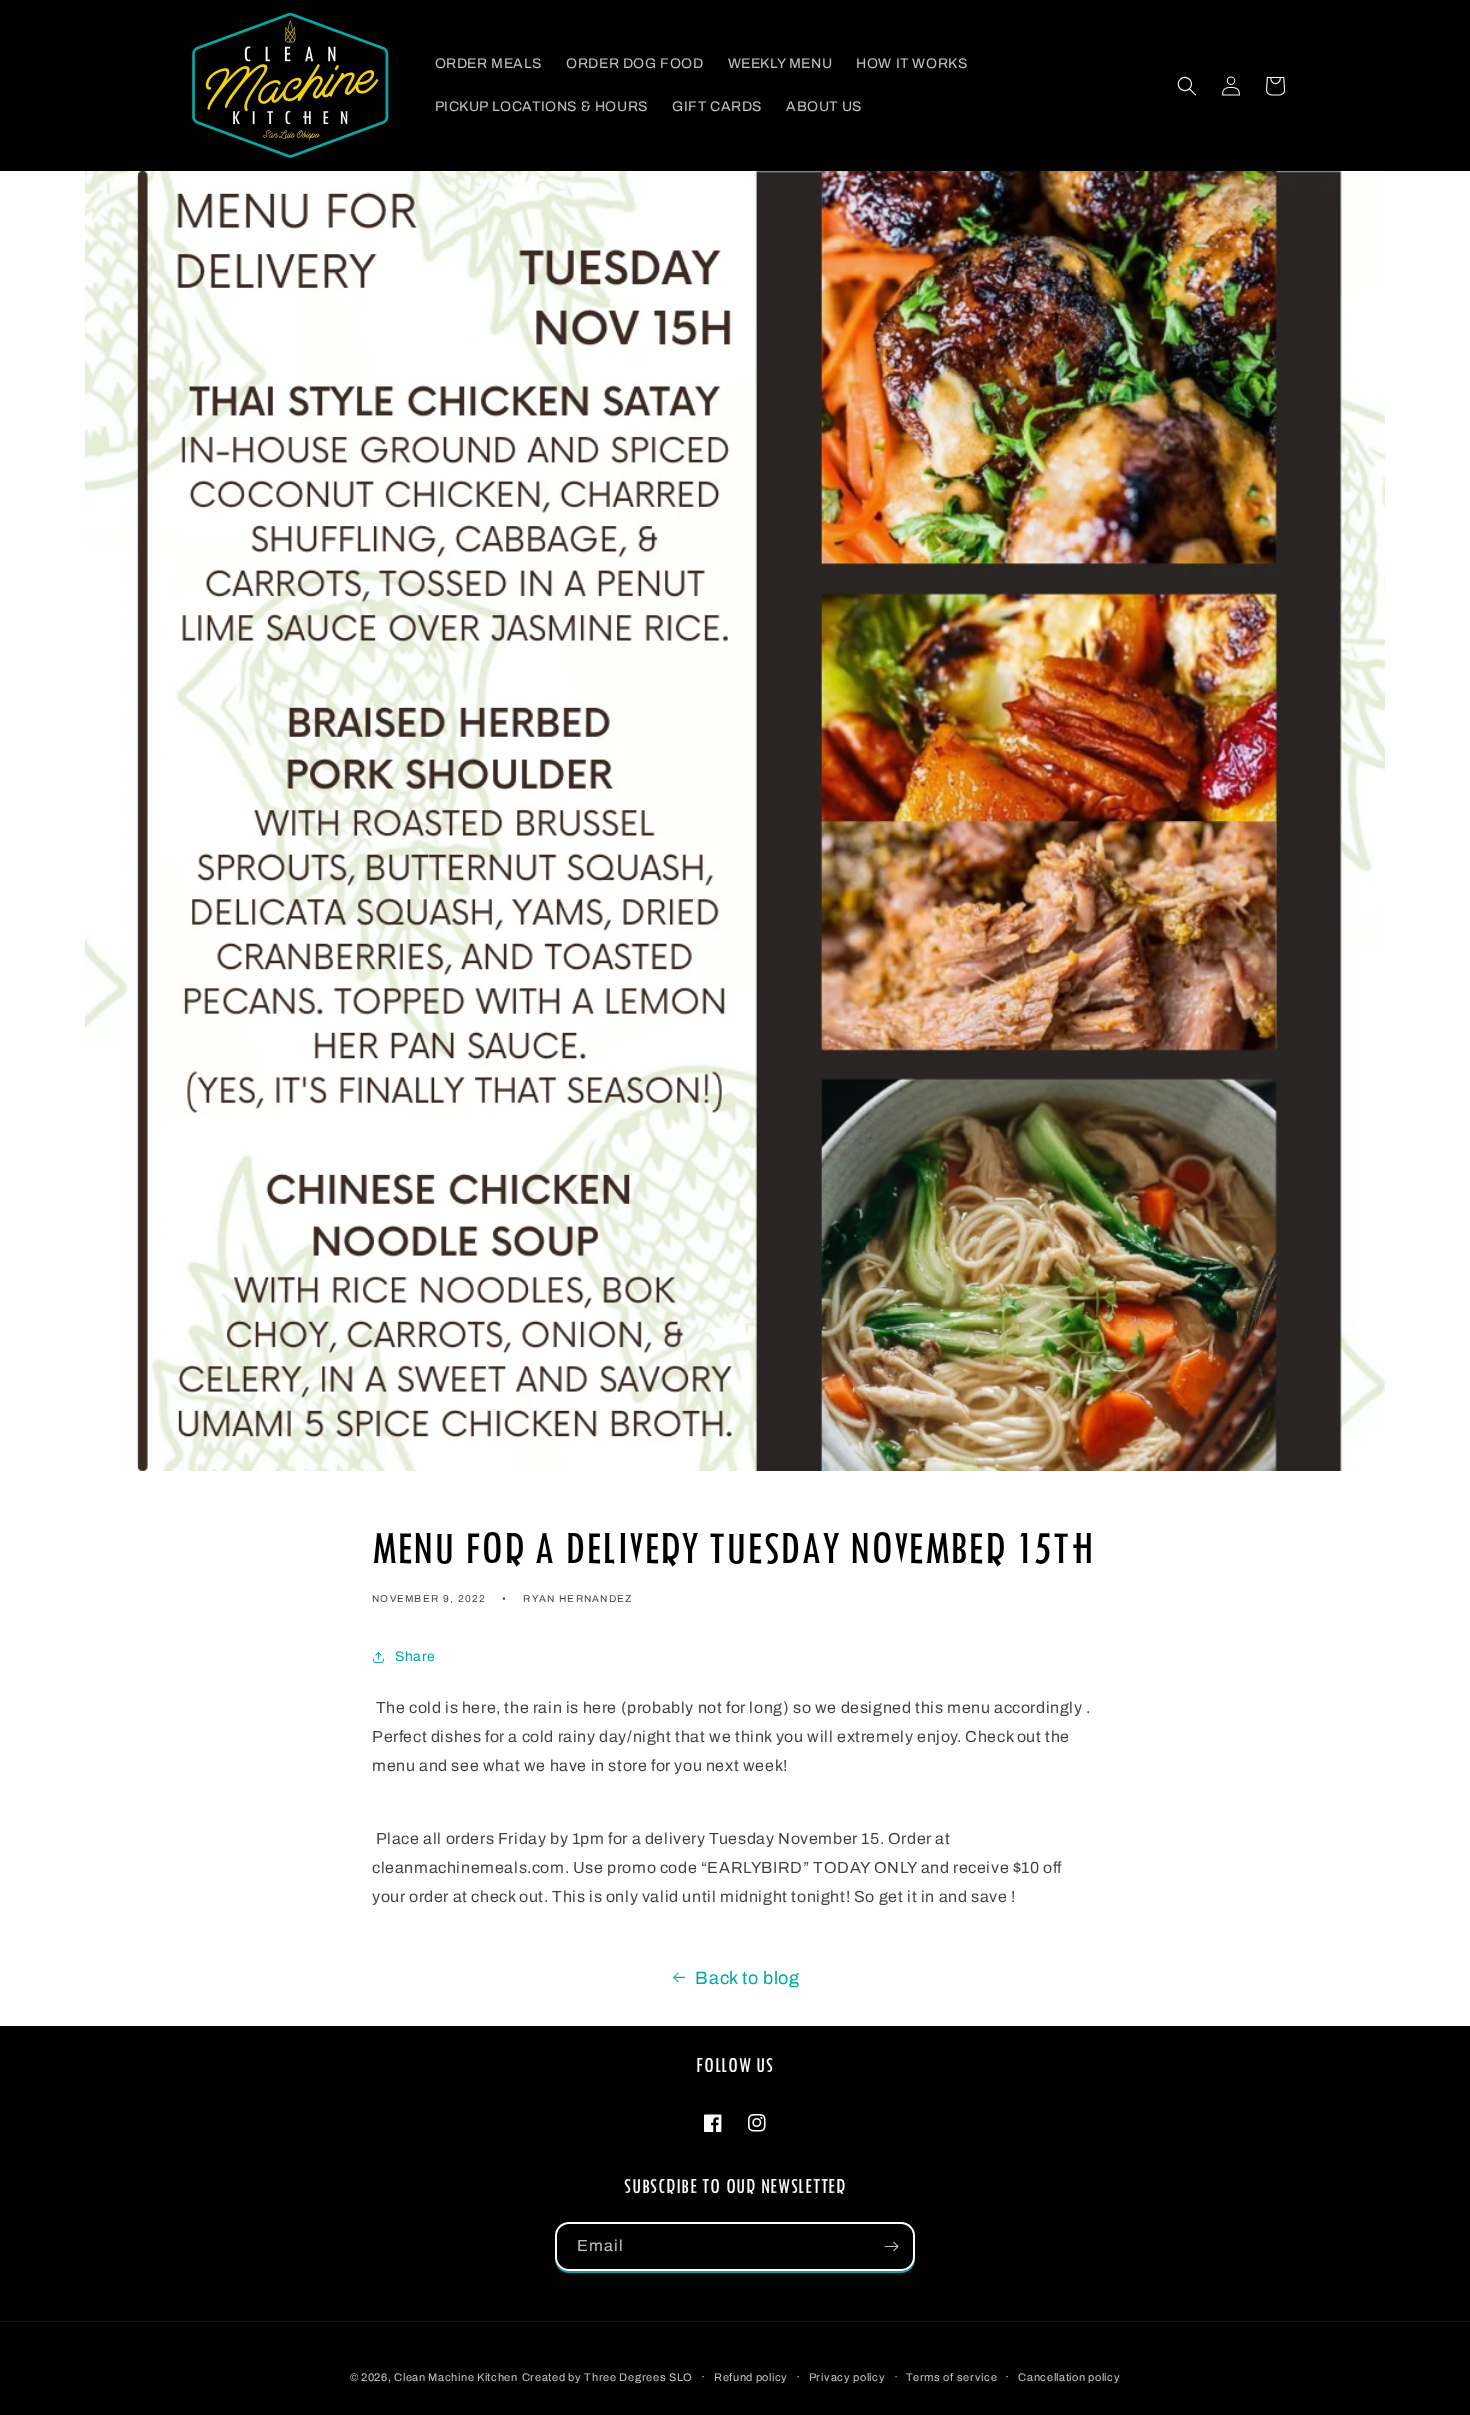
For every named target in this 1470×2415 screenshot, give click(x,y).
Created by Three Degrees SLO (608, 2377)
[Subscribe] (891, 2246)
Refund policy (751, 2377)
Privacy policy (847, 2377)
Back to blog (747, 1978)
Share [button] (415, 1656)
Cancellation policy (1069, 2377)
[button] (1187, 86)
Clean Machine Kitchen (456, 2377)
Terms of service (951, 2377)
